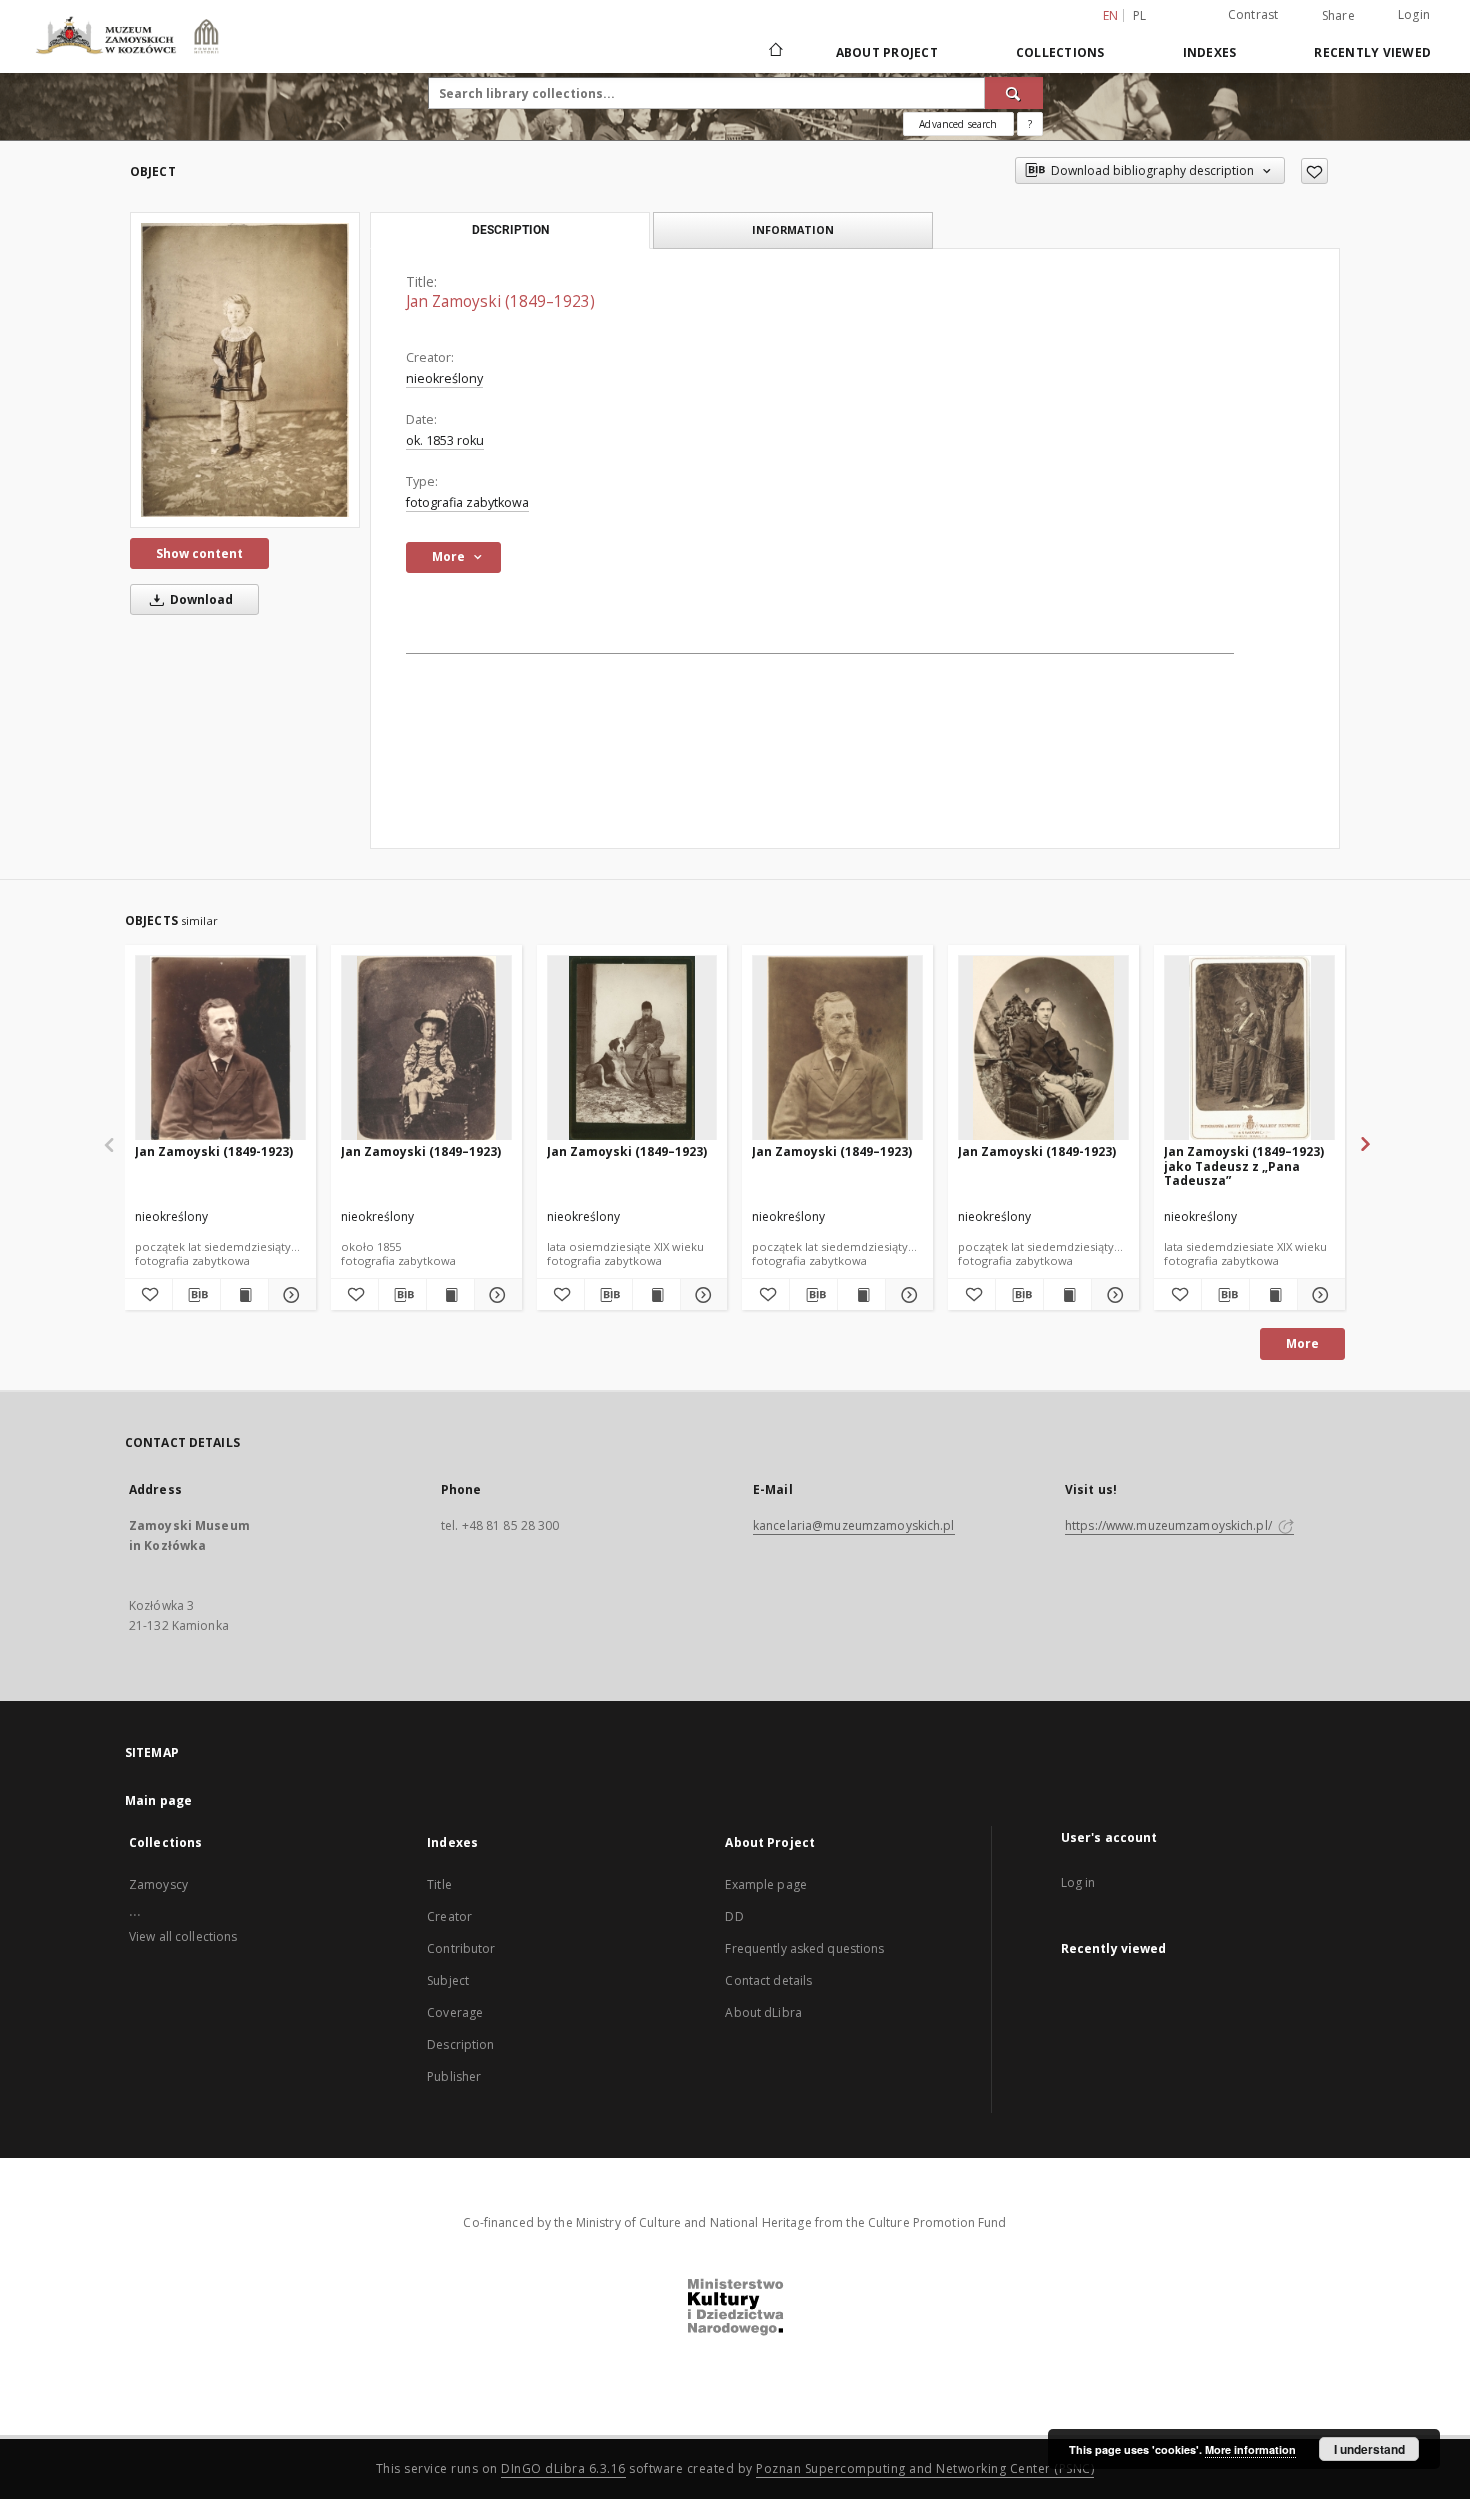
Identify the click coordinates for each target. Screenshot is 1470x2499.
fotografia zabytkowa (467, 502)
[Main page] (774, 52)
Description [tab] (510, 230)
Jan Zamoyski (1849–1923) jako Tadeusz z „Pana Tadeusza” (1244, 1165)
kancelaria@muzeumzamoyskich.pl (854, 1525)
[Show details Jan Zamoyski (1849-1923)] (289, 1295)
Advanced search (958, 124)
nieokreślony (444, 378)
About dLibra (763, 2012)
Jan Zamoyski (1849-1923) (214, 1151)
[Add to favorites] (1314, 171)
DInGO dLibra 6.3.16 (563, 2468)
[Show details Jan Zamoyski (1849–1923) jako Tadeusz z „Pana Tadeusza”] (1318, 1295)
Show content (199, 553)
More (1302, 1343)
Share (1338, 16)
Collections (1060, 52)
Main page (158, 1800)
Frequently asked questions (804, 1948)
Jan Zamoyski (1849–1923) (421, 1151)
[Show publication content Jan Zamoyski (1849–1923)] (450, 1295)
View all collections (183, 1936)
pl (1140, 15)
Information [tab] (793, 229)
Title (439, 1884)
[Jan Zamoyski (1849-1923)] (220, 1048)
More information (1250, 2449)
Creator (449, 1916)
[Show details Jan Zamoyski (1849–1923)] (495, 1295)
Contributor (461, 1948)
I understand (1369, 2449)
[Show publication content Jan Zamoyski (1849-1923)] (244, 1295)
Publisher (454, 2076)
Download (200, 599)
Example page (765, 1884)
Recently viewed (1372, 52)
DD (734, 1916)
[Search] (1014, 93)
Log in (1078, 1882)
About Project (887, 52)
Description (460, 2044)
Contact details (768, 1980)
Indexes (1210, 52)
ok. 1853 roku (445, 440)
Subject (448, 1980)
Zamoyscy (158, 1884)
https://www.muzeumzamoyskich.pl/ (1170, 1525)
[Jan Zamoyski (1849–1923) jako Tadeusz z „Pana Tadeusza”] (1249, 1048)
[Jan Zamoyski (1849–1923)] (245, 369)
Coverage (455, 2012)
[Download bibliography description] (196, 1295)
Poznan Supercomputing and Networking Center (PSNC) (925, 2468)
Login (1414, 14)
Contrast (1253, 14)
